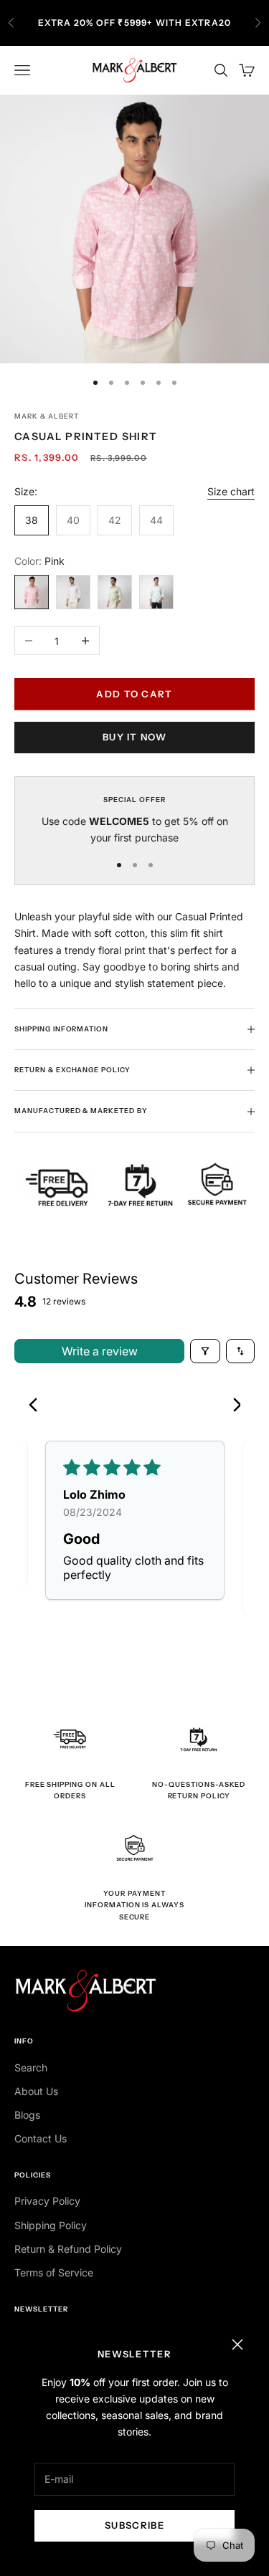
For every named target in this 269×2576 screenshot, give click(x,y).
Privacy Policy (47, 2201)
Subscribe (134, 2525)
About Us (36, 2091)
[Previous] (37, 1406)
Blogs (27, 2115)
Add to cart (134, 694)
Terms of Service (54, 2272)
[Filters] (205, 1351)
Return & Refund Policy (68, 2249)
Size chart (231, 491)
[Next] (232, 1406)
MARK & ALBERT (46, 416)
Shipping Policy (51, 2225)
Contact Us (41, 2138)
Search (31, 2067)
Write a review (100, 1351)
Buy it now (134, 737)
